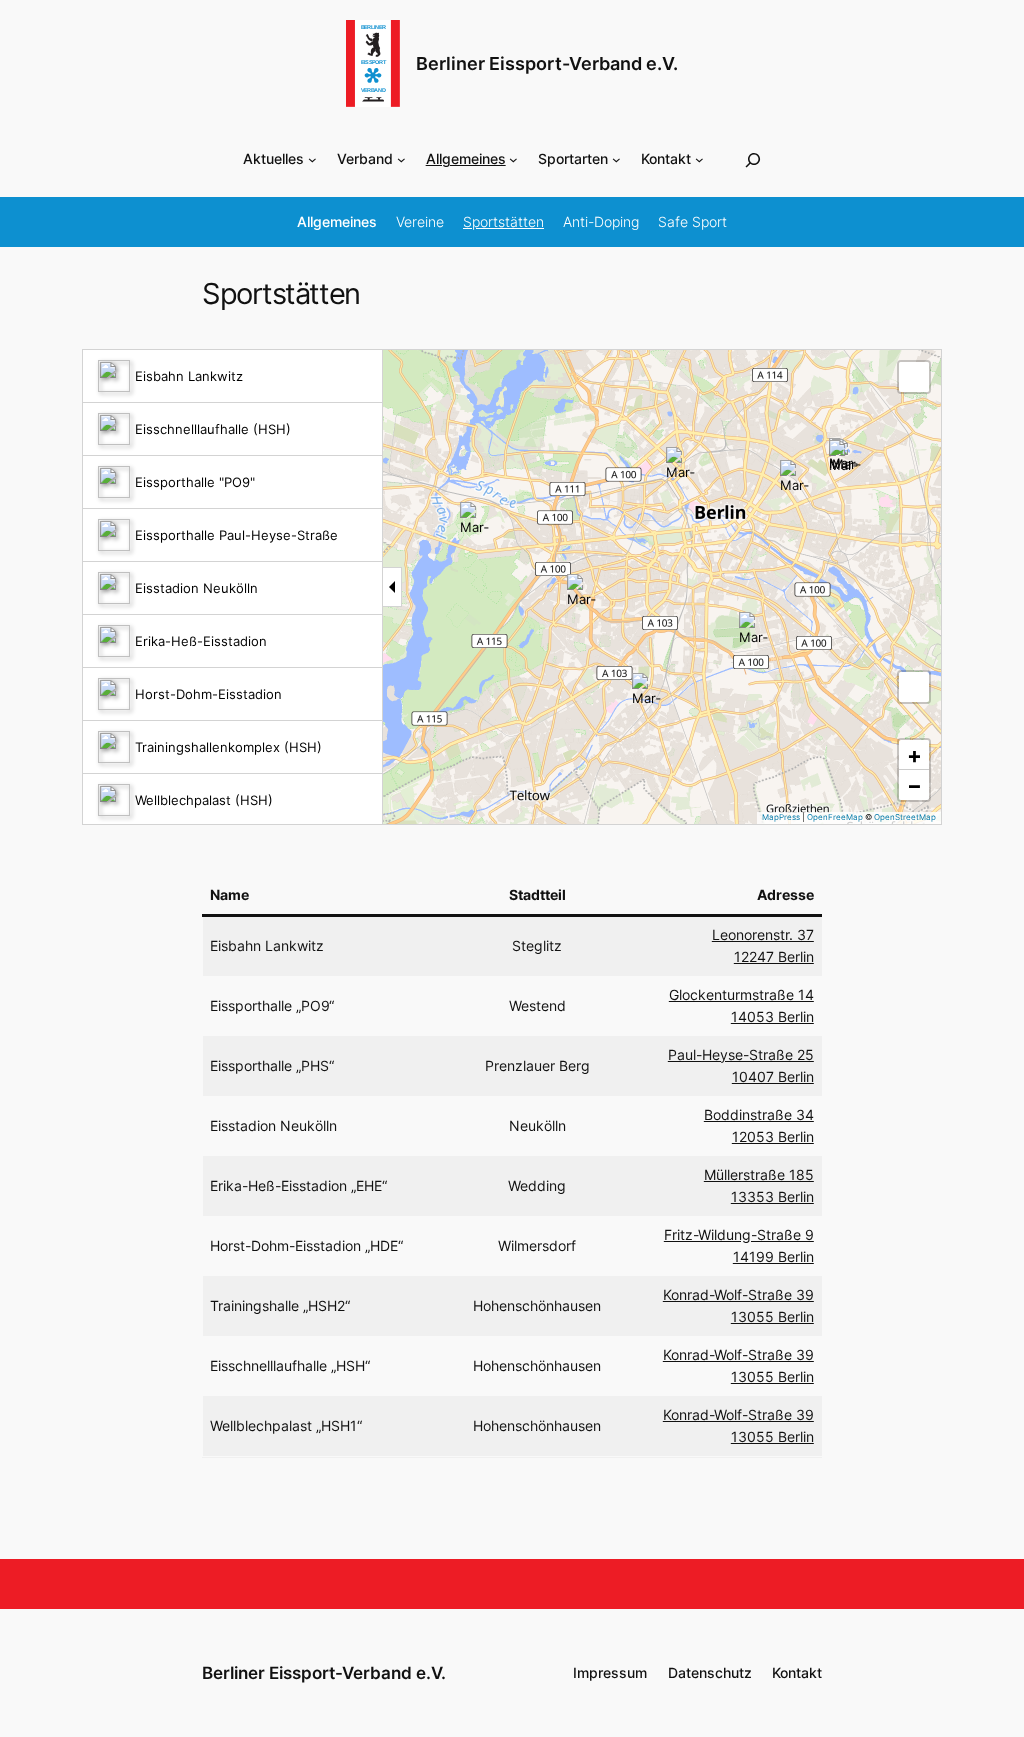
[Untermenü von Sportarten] (616, 159)
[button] (648, 689)
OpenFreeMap (835, 817)
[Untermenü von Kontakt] (699, 159)
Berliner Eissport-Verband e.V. (547, 63)
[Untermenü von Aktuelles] (312, 159)
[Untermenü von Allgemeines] (513, 159)
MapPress (781, 817)
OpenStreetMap (905, 817)
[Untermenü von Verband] (401, 159)
